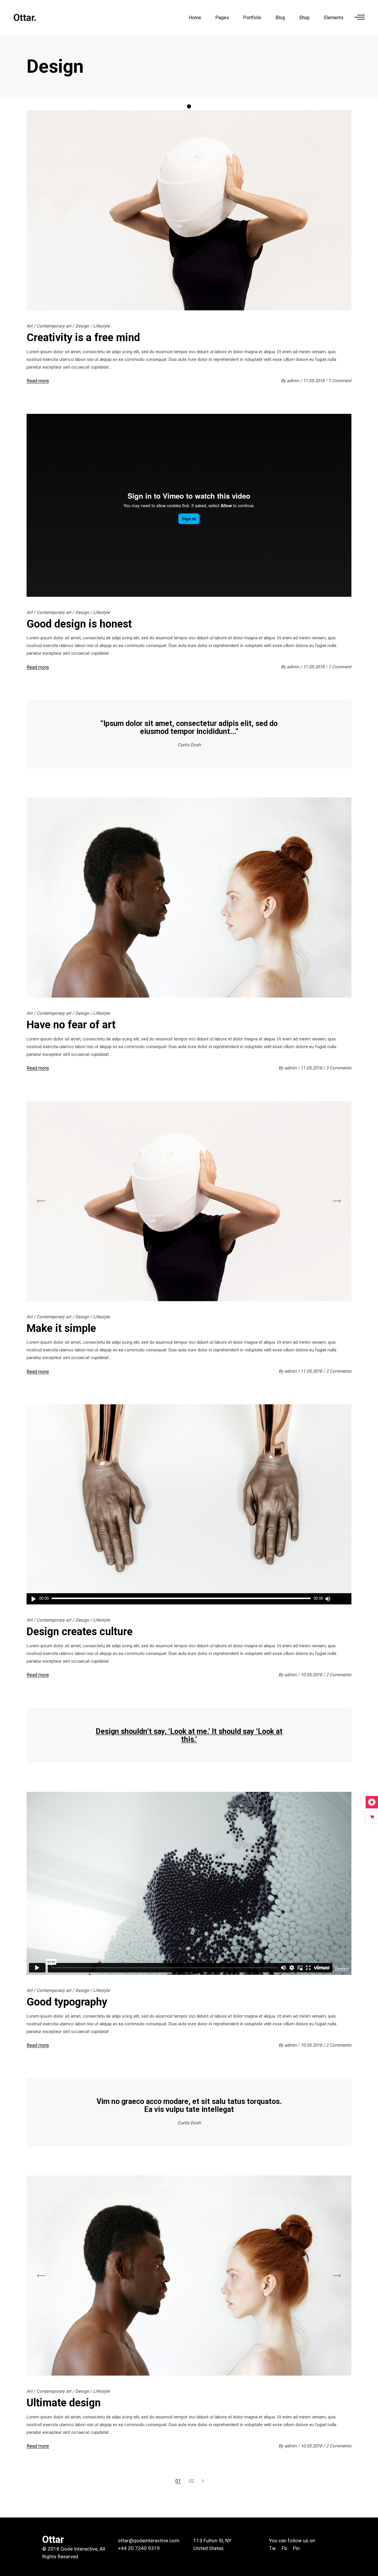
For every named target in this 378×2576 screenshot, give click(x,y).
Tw (273, 2548)
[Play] (34, 1599)
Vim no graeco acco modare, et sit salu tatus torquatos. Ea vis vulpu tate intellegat (189, 2105)
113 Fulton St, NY (212, 2541)
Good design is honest (79, 624)
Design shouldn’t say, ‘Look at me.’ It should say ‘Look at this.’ (189, 1735)
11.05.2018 (314, 381)
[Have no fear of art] (189, 898)
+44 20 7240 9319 (139, 2548)
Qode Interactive (79, 2549)
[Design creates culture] (189, 1504)
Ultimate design (64, 2403)
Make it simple (61, 1328)
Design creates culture (80, 1632)
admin (293, 381)
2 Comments (339, 1371)
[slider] (340, 1599)
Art (30, 326)
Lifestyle (101, 326)
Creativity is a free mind (83, 338)
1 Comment (340, 381)
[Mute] (328, 1599)
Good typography (67, 2002)
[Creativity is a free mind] (189, 210)
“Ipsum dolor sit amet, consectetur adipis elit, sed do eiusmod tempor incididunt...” (189, 727)
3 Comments (339, 1068)
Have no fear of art (71, 1025)
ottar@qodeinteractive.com (149, 2541)
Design (82, 326)
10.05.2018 (312, 1675)
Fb (284, 2548)
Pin (296, 2548)
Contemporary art (54, 326)
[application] (189, 1599)
